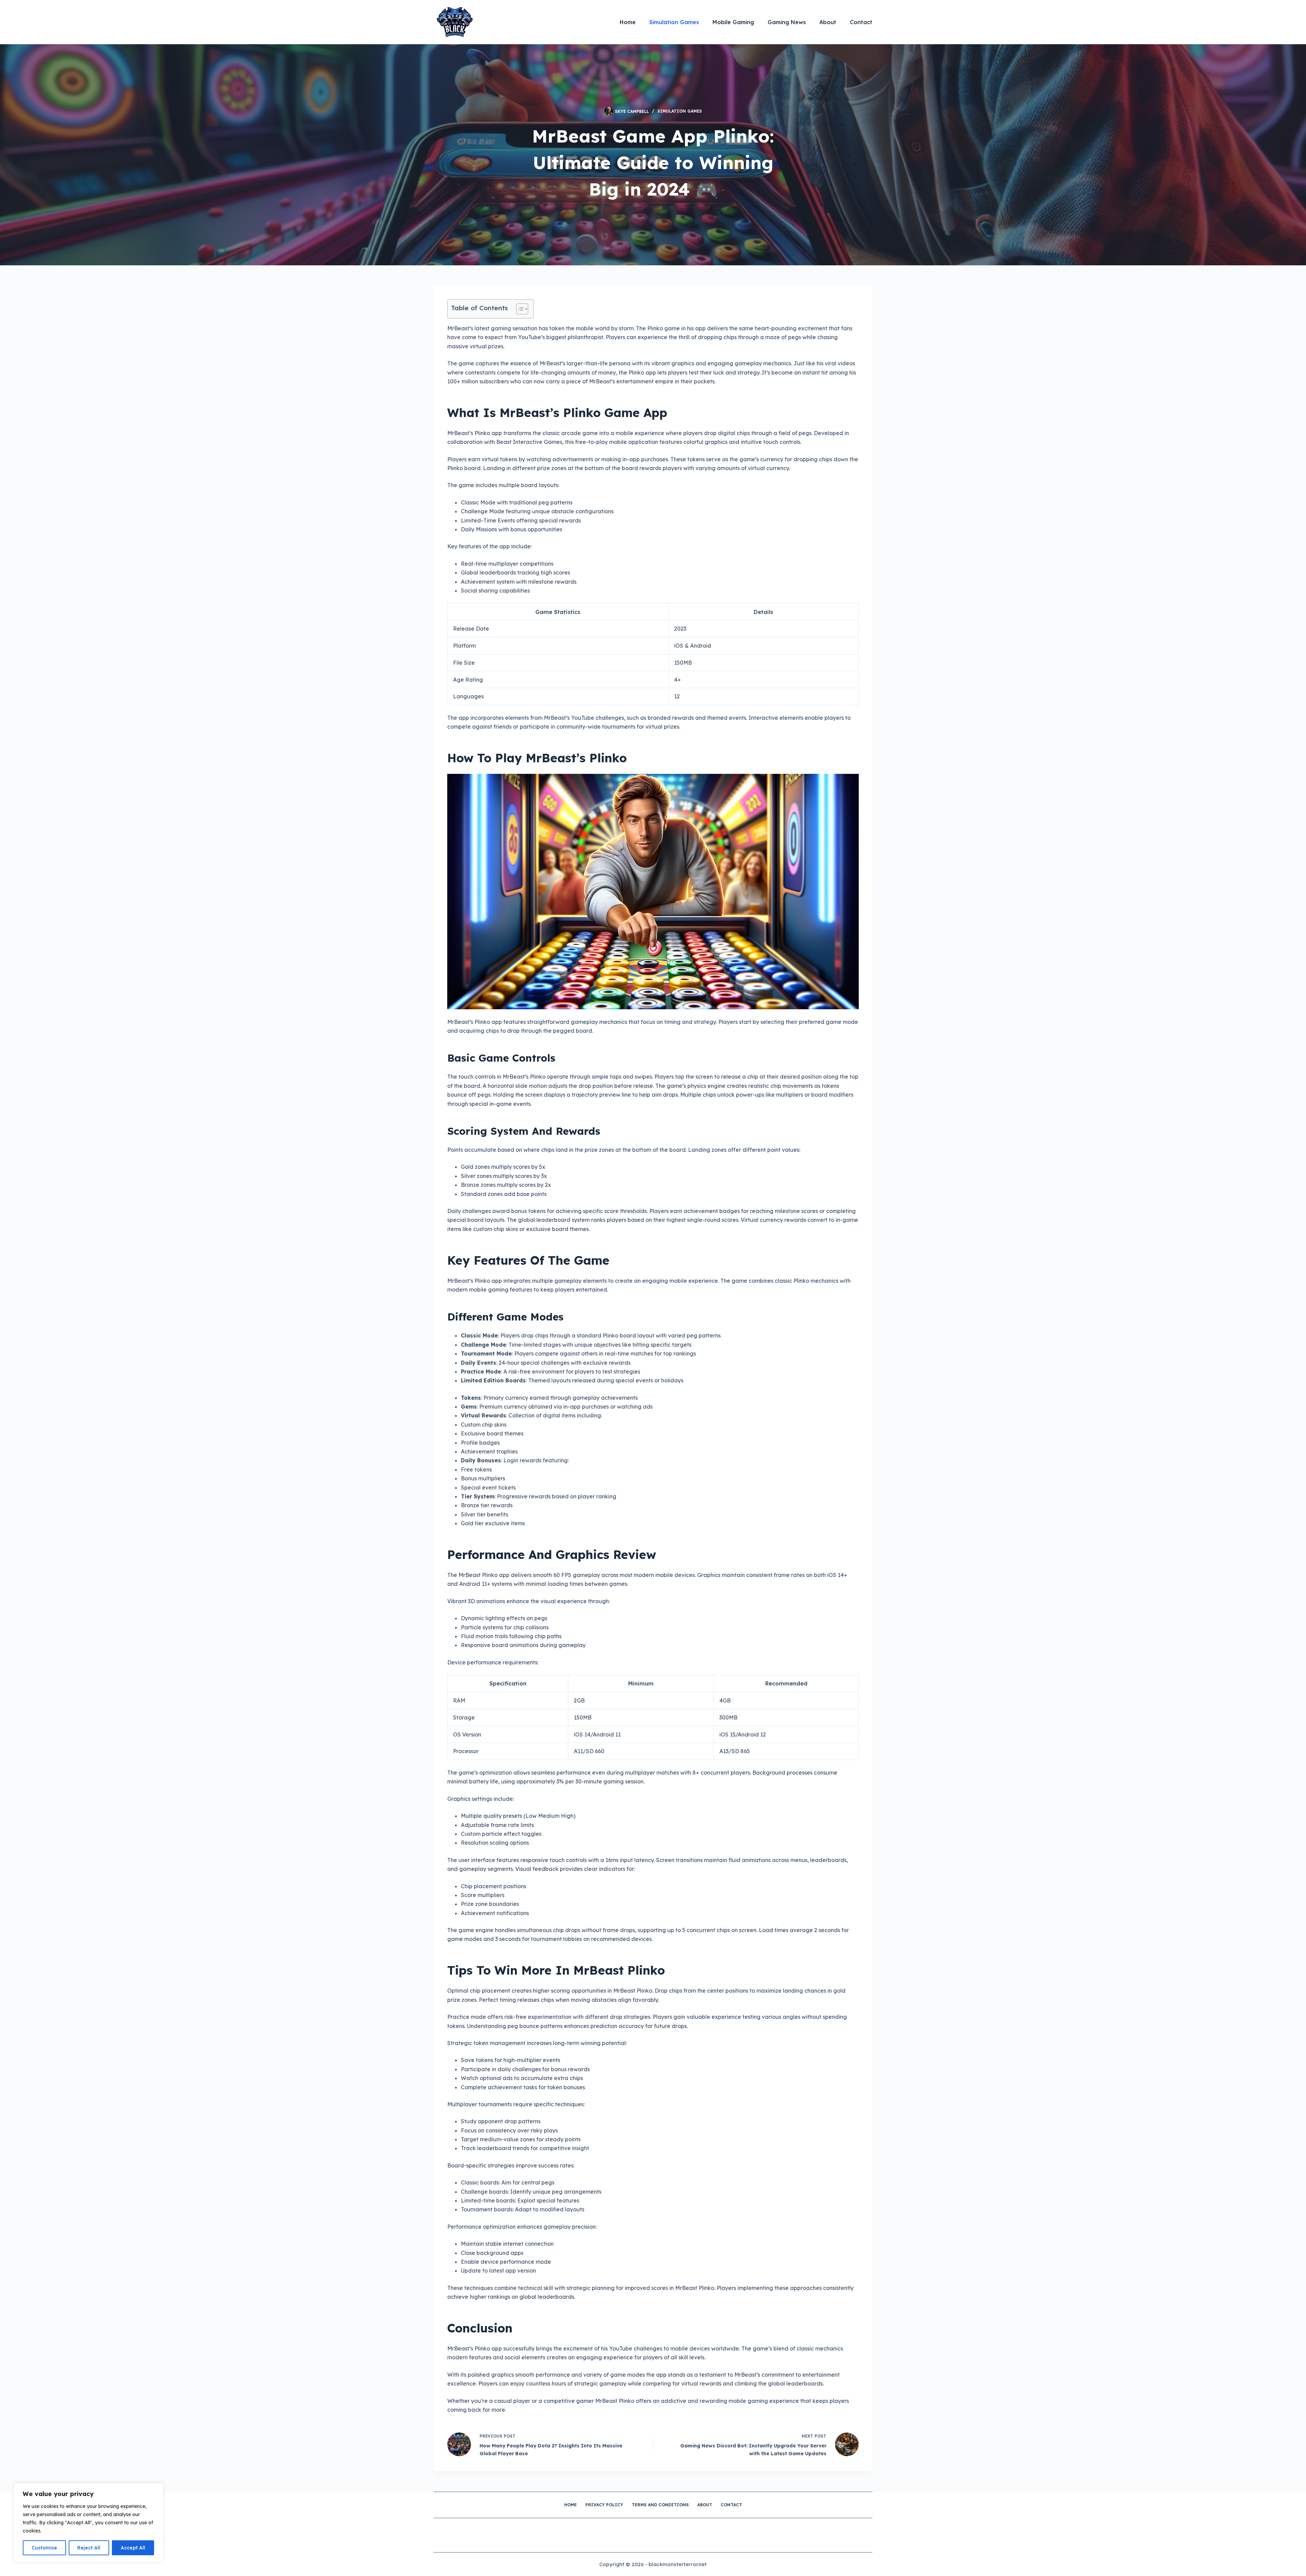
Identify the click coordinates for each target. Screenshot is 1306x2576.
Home (628, 22)
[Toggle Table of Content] (519, 309)
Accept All (133, 2548)
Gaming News (787, 22)
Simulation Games (674, 22)
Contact (861, 22)
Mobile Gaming (733, 22)
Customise (44, 2548)
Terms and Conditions (660, 2505)
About (828, 22)
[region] (88, 2523)
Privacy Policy (604, 2505)
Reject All (89, 2548)
